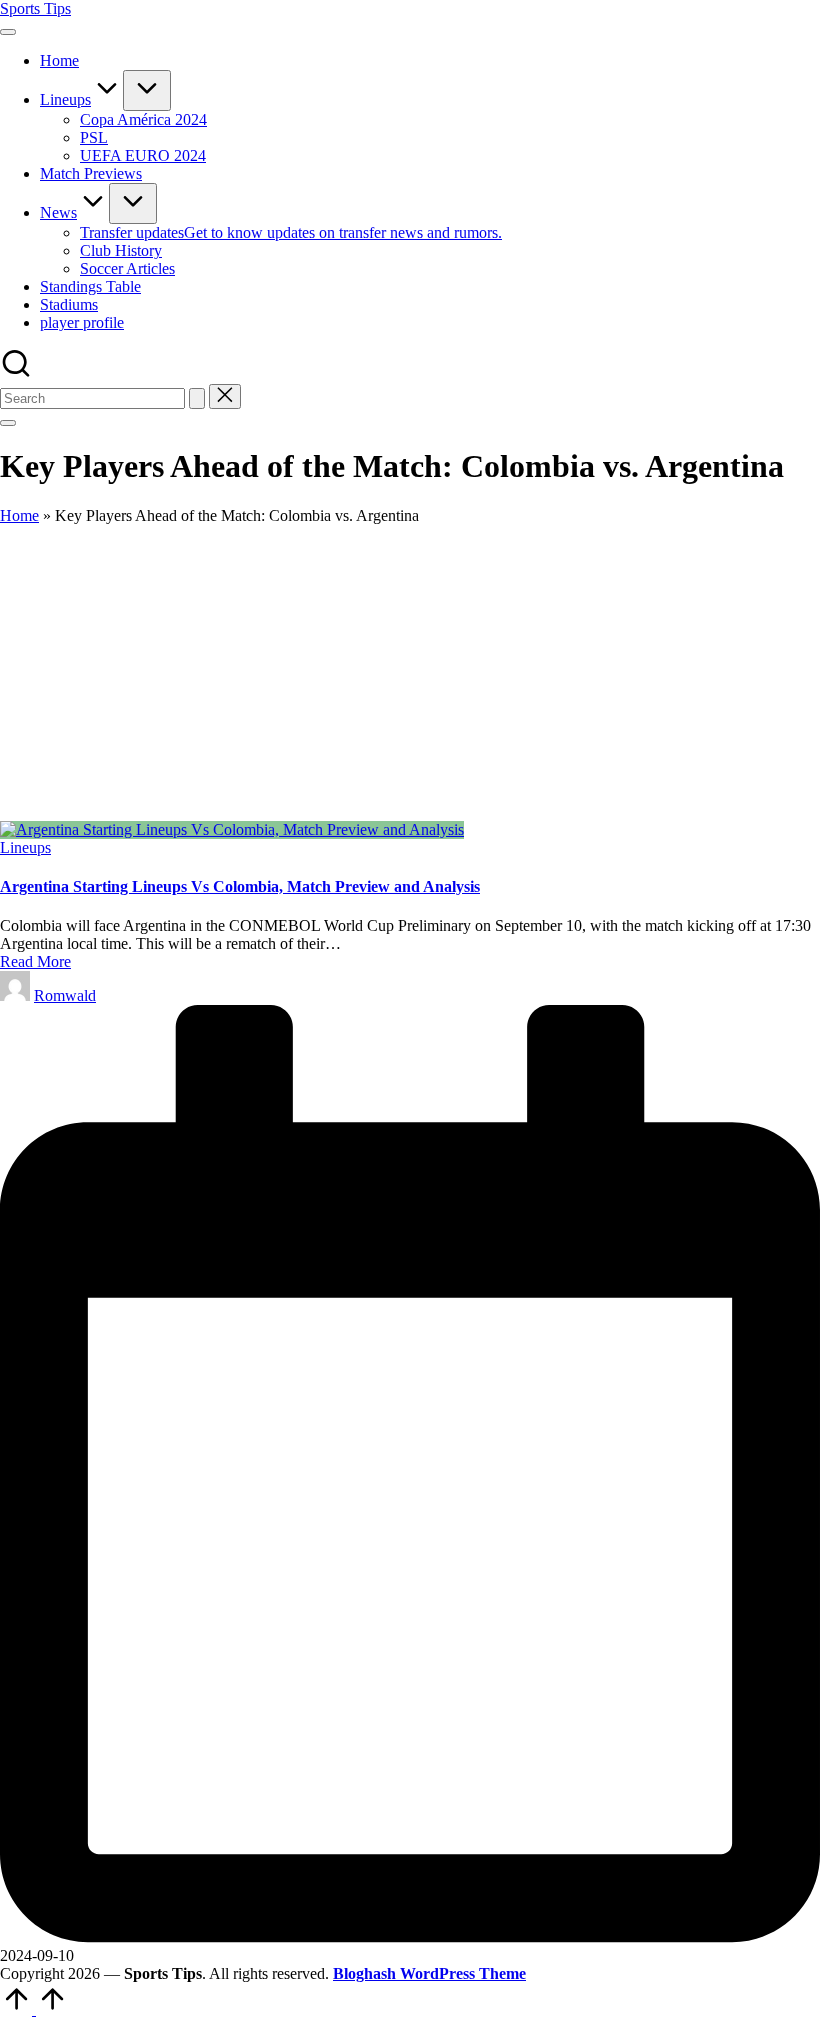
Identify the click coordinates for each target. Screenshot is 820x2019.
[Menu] (8, 32)
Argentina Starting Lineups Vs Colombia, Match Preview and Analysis (240, 886)
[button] (197, 398)
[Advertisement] (410, 673)
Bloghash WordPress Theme (429, 1973)
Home (19, 515)
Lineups (25, 847)
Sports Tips (35, 8)
